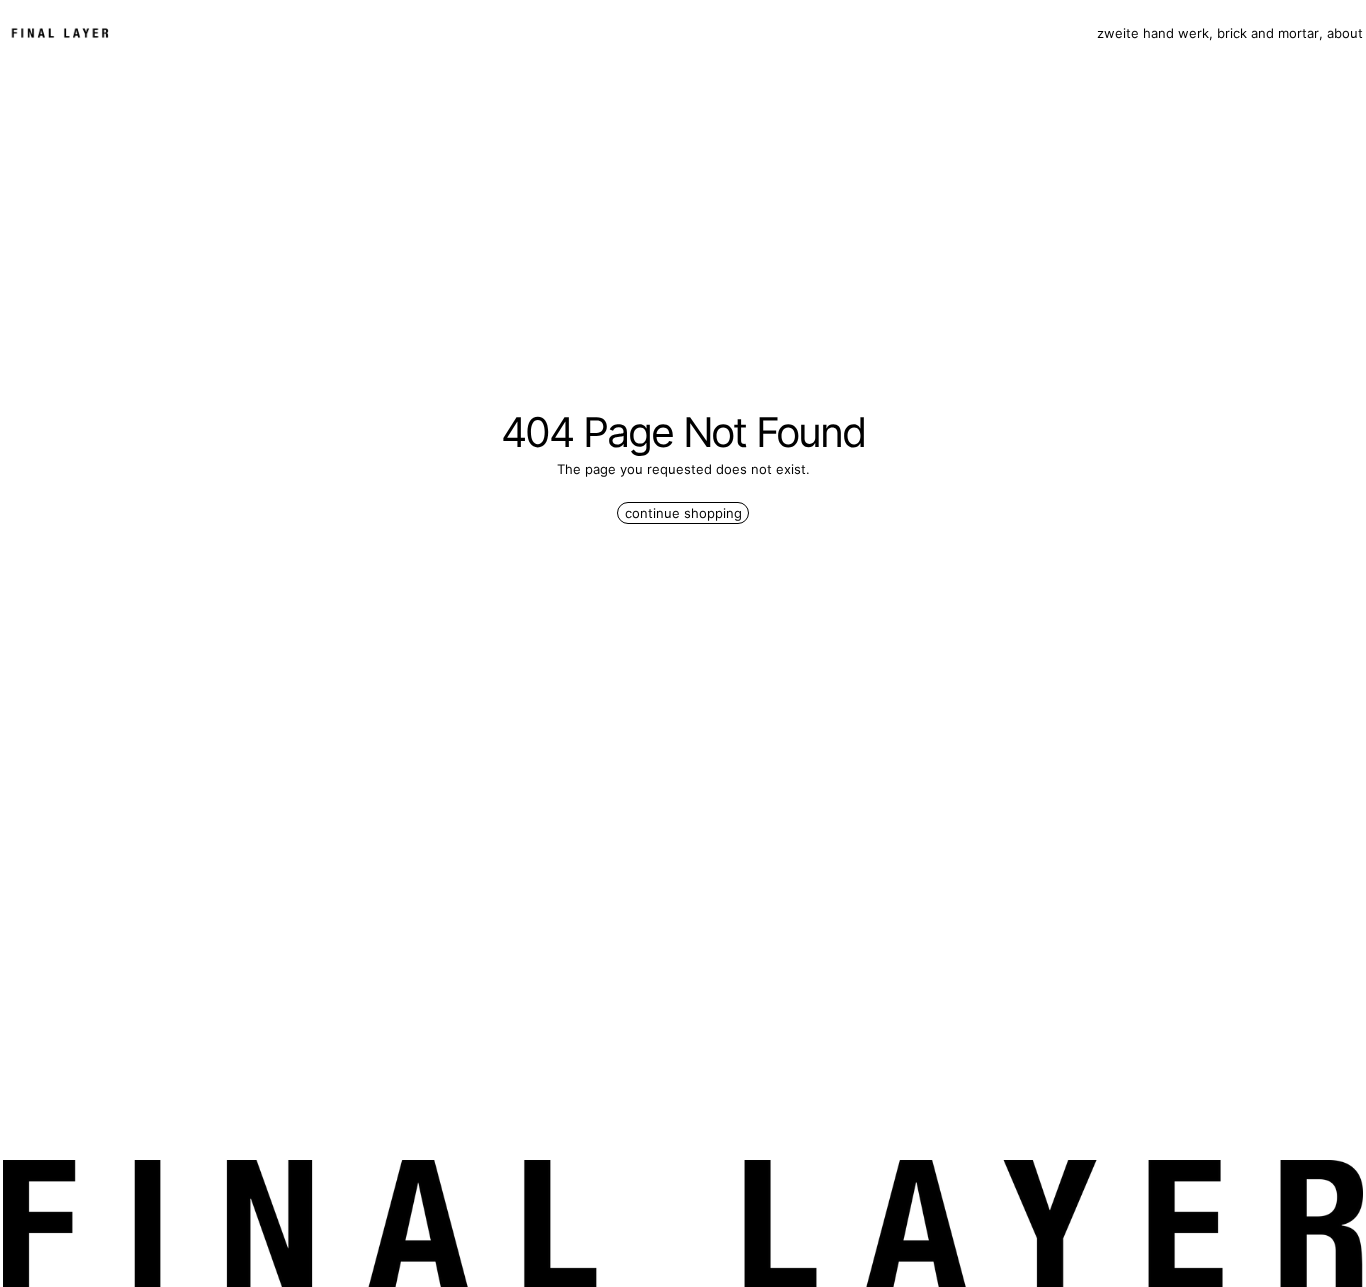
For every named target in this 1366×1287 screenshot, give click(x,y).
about (1345, 33)
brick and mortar (1268, 33)
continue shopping (683, 513)
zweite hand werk (1153, 33)
